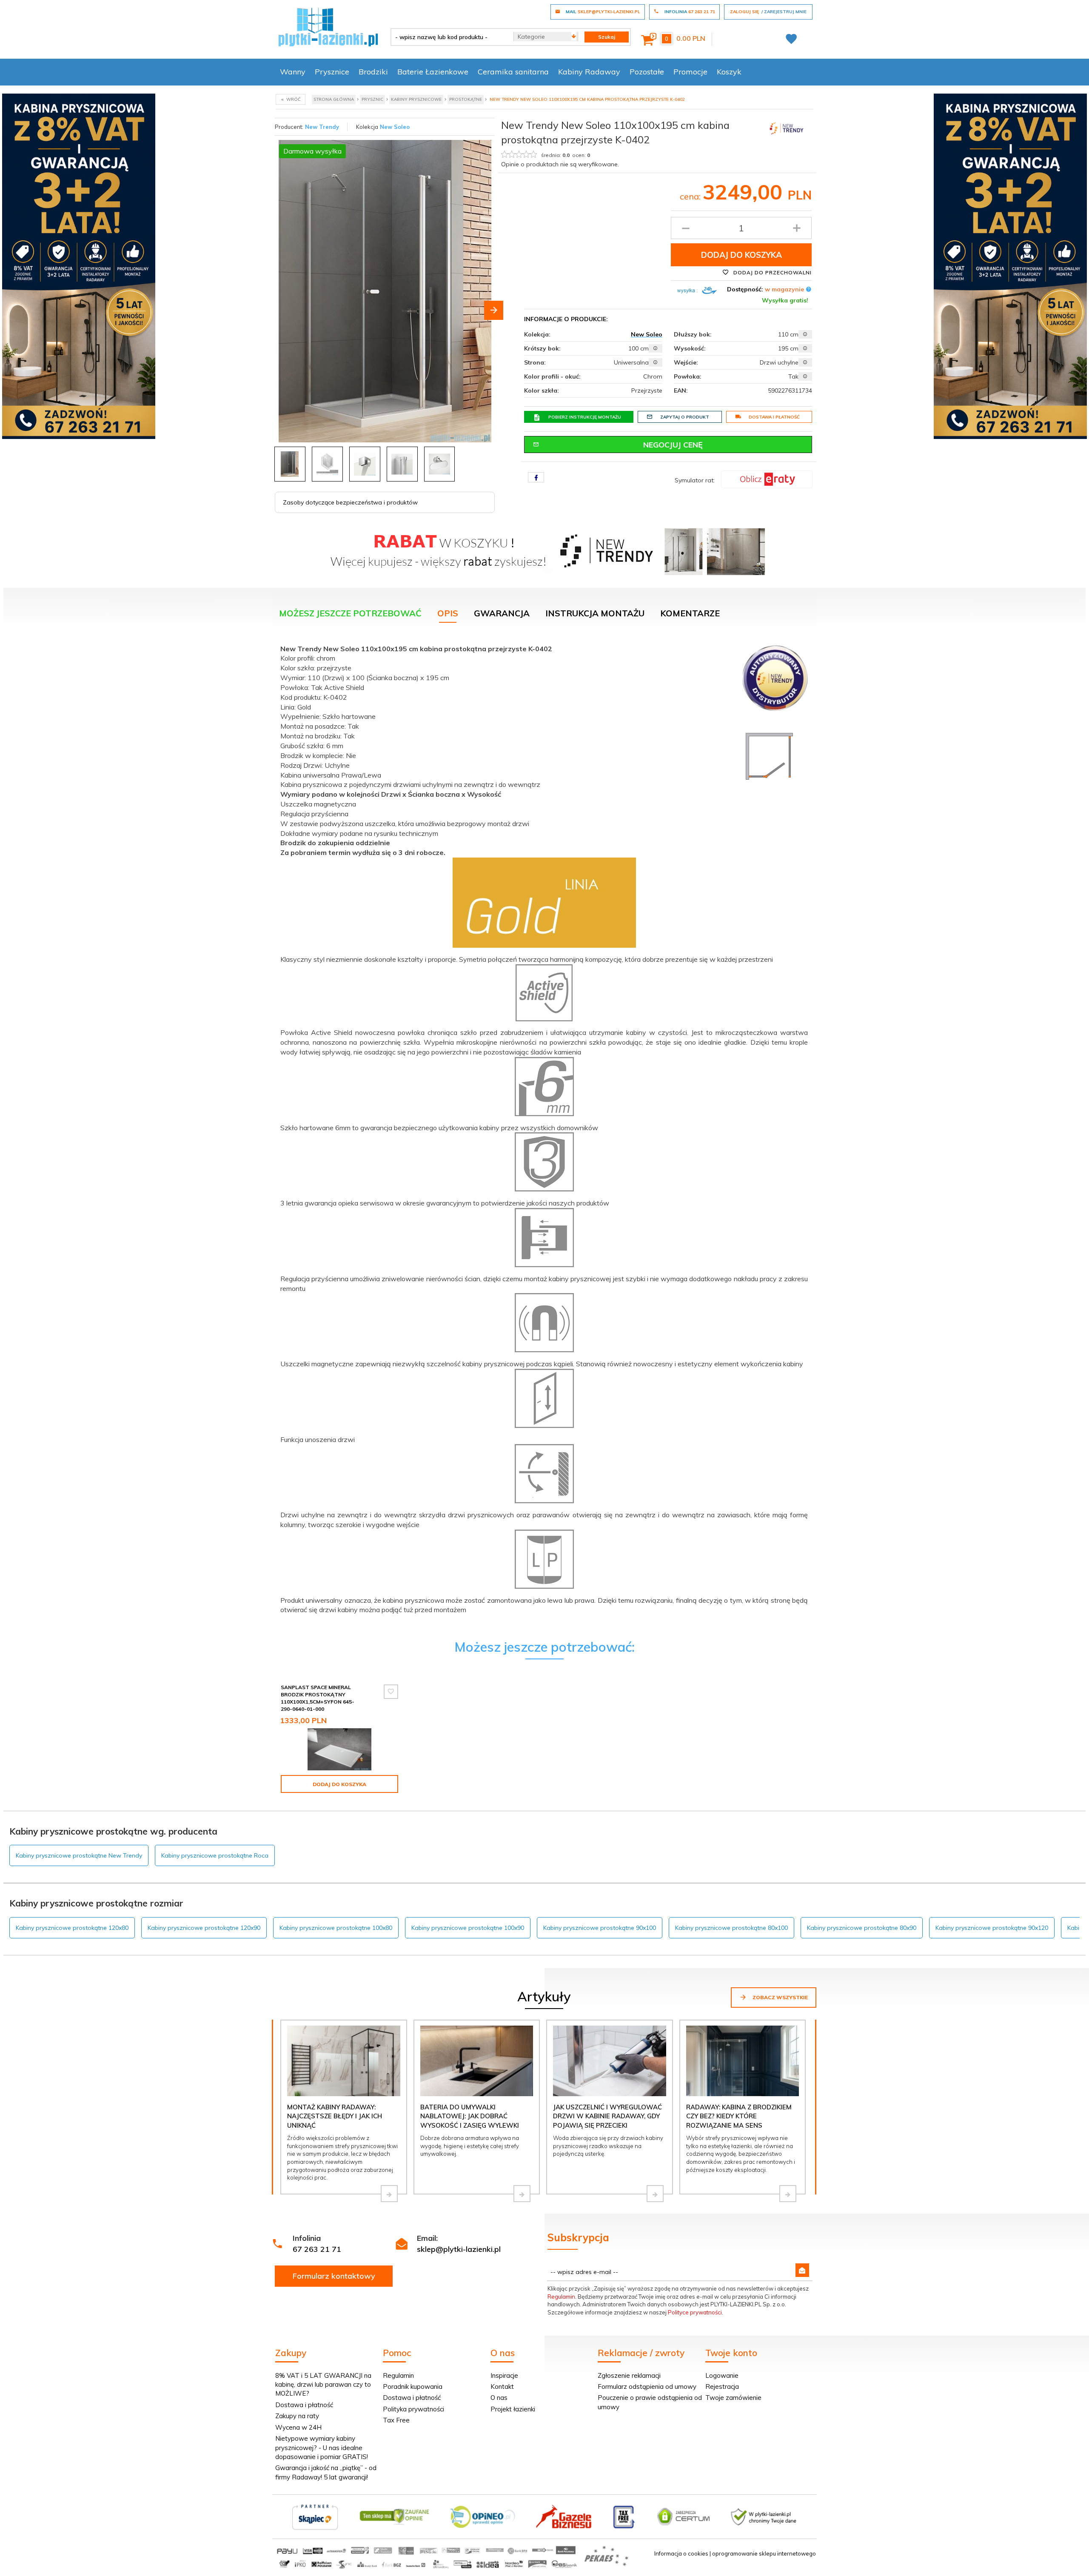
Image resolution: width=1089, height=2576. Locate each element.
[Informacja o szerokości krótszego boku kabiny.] (656, 348)
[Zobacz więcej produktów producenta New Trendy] (787, 127)
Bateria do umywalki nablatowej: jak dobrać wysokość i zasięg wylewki (470, 2116)
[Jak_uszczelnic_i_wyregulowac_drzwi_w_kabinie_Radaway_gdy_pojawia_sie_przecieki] (655, 2194)
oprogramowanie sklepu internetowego (764, 2553)
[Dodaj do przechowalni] (391, 1692)
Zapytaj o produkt (685, 417)
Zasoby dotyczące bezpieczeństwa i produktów (350, 502)
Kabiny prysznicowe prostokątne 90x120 (992, 1928)
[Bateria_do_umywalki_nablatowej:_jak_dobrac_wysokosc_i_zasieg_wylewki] (522, 2194)
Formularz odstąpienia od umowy (647, 2387)
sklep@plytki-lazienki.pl (459, 2249)
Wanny (293, 72)
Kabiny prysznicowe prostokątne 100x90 (468, 1928)
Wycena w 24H (298, 2427)
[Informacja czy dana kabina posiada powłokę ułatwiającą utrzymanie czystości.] (805, 376)
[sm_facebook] (536, 477)
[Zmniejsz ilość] (686, 228)
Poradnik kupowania (413, 2387)
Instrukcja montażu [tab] (595, 613)
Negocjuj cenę (673, 445)
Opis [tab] (448, 613)
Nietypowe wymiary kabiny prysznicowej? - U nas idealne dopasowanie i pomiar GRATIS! (322, 2448)
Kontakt (502, 2387)
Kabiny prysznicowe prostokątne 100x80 (336, 1928)
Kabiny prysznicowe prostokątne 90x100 (600, 1928)
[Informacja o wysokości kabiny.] (805, 348)
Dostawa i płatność (774, 417)
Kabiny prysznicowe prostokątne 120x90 (204, 1928)
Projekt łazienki (513, 2409)
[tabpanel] (544, 1132)
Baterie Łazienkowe (433, 72)
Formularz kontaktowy (334, 2276)
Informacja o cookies (681, 2553)
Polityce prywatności (695, 2312)
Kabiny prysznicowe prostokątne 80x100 (731, 1928)
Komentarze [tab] (690, 613)
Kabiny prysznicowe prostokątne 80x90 (862, 1928)
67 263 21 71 (317, 2249)
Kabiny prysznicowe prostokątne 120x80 (72, 1928)
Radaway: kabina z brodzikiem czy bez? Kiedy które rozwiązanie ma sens (739, 2116)
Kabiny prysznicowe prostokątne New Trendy (79, 1855)
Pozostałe (647, 72)
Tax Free (396, 2420)
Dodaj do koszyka (741, 255)
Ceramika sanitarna (513, 72)
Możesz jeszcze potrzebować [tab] (350, 613)
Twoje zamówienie (733, 2398)
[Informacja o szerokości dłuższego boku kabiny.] (805, 334)
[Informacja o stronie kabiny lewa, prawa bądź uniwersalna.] (656, 362)
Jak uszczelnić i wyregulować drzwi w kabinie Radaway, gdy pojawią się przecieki (607, 2116)
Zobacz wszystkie (780, 1997)
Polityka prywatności (413, 2409)
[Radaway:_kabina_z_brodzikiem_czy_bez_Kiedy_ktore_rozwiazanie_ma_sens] (788, 2194)
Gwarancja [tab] (502, 613)
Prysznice (332, 72)
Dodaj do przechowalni (772, 272)
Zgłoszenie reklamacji (629, 2375)
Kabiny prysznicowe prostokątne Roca (215, 1855)
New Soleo (395, 127)
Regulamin (561, 2297)
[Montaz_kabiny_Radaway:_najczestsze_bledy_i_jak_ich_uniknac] (389, 2194)
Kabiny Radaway (589, 72)
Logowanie (722, 2375)
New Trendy (322, 127)
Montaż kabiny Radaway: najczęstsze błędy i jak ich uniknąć (335, 2116)
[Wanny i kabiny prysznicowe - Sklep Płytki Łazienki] (328, 26)
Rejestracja (722, 2387)
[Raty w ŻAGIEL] (767, 479)
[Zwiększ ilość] (797, 228)
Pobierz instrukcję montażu (585, 417)
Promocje (690, 72)
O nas (499, 2398)
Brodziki (373, 72)
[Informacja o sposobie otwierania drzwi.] (805, 362)
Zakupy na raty (297, 2416)
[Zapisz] (802, 2270)
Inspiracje (504, 2375)
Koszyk (729, 72)
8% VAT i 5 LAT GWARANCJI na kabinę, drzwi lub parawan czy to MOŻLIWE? (323, 2385)
